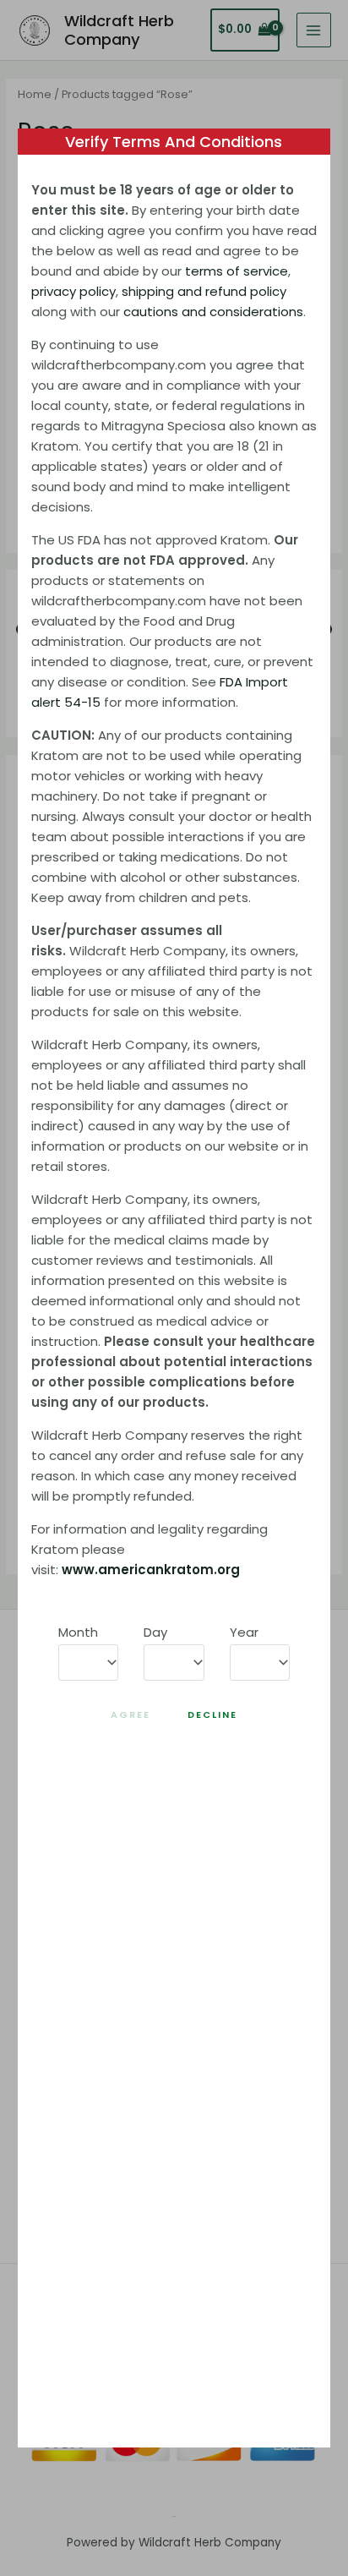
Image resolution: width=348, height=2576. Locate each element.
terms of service (237, 271)
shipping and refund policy (204, 291)
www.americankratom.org (151, 1570)
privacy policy (73, 291)
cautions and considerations (213, 312)
